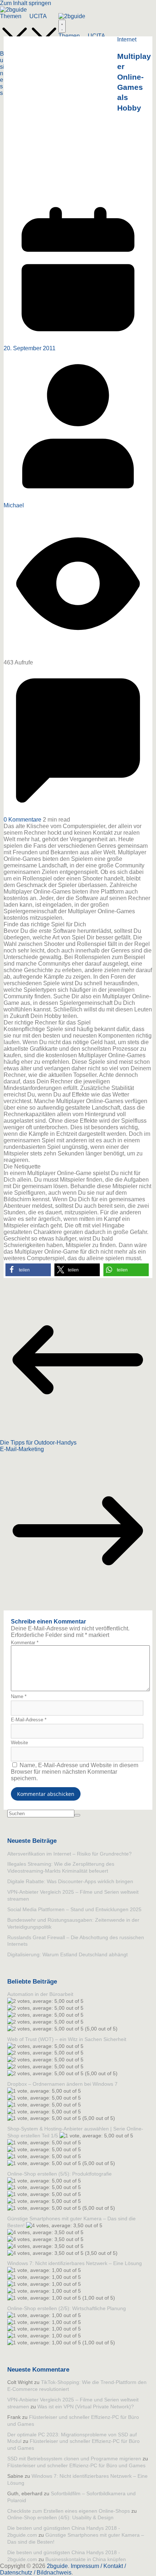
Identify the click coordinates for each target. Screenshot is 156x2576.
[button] (28, 1270)
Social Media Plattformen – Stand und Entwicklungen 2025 (74, 1909)
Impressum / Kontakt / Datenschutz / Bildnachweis (63, 2569)
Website (19, 1743)
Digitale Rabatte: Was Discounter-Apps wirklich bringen (70, 1881)
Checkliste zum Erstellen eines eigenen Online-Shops (69, 2511)
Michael (14, 505)
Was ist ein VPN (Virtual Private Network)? (86, 2407)
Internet (127, 39)
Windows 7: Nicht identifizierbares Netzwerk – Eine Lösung (75, 2263)
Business (2, 73)
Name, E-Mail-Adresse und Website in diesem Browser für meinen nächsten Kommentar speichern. (75, 1772)
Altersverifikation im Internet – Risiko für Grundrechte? (69, 1854)
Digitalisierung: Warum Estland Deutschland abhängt (67, 1954)
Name (19, 1696)
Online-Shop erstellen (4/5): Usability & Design (60, 2517)
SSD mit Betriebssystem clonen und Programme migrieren (74, 2459)
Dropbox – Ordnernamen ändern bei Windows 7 (62, 2084)
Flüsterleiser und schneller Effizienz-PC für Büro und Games (76, 2465)
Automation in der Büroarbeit (40, 1994)
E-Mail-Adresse (29, 1720)
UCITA (38, 16)
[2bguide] (13, 10)
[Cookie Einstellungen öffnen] (13, 2567)
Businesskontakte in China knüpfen (86, 2559)
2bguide (57, 2566)
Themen (11, 16)
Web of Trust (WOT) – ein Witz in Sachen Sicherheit (67, 2039)
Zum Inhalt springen (26, 3)
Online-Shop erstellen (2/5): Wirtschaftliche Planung (67, 2308)
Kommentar (25, 1643)
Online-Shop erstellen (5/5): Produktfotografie (59, 2174)
